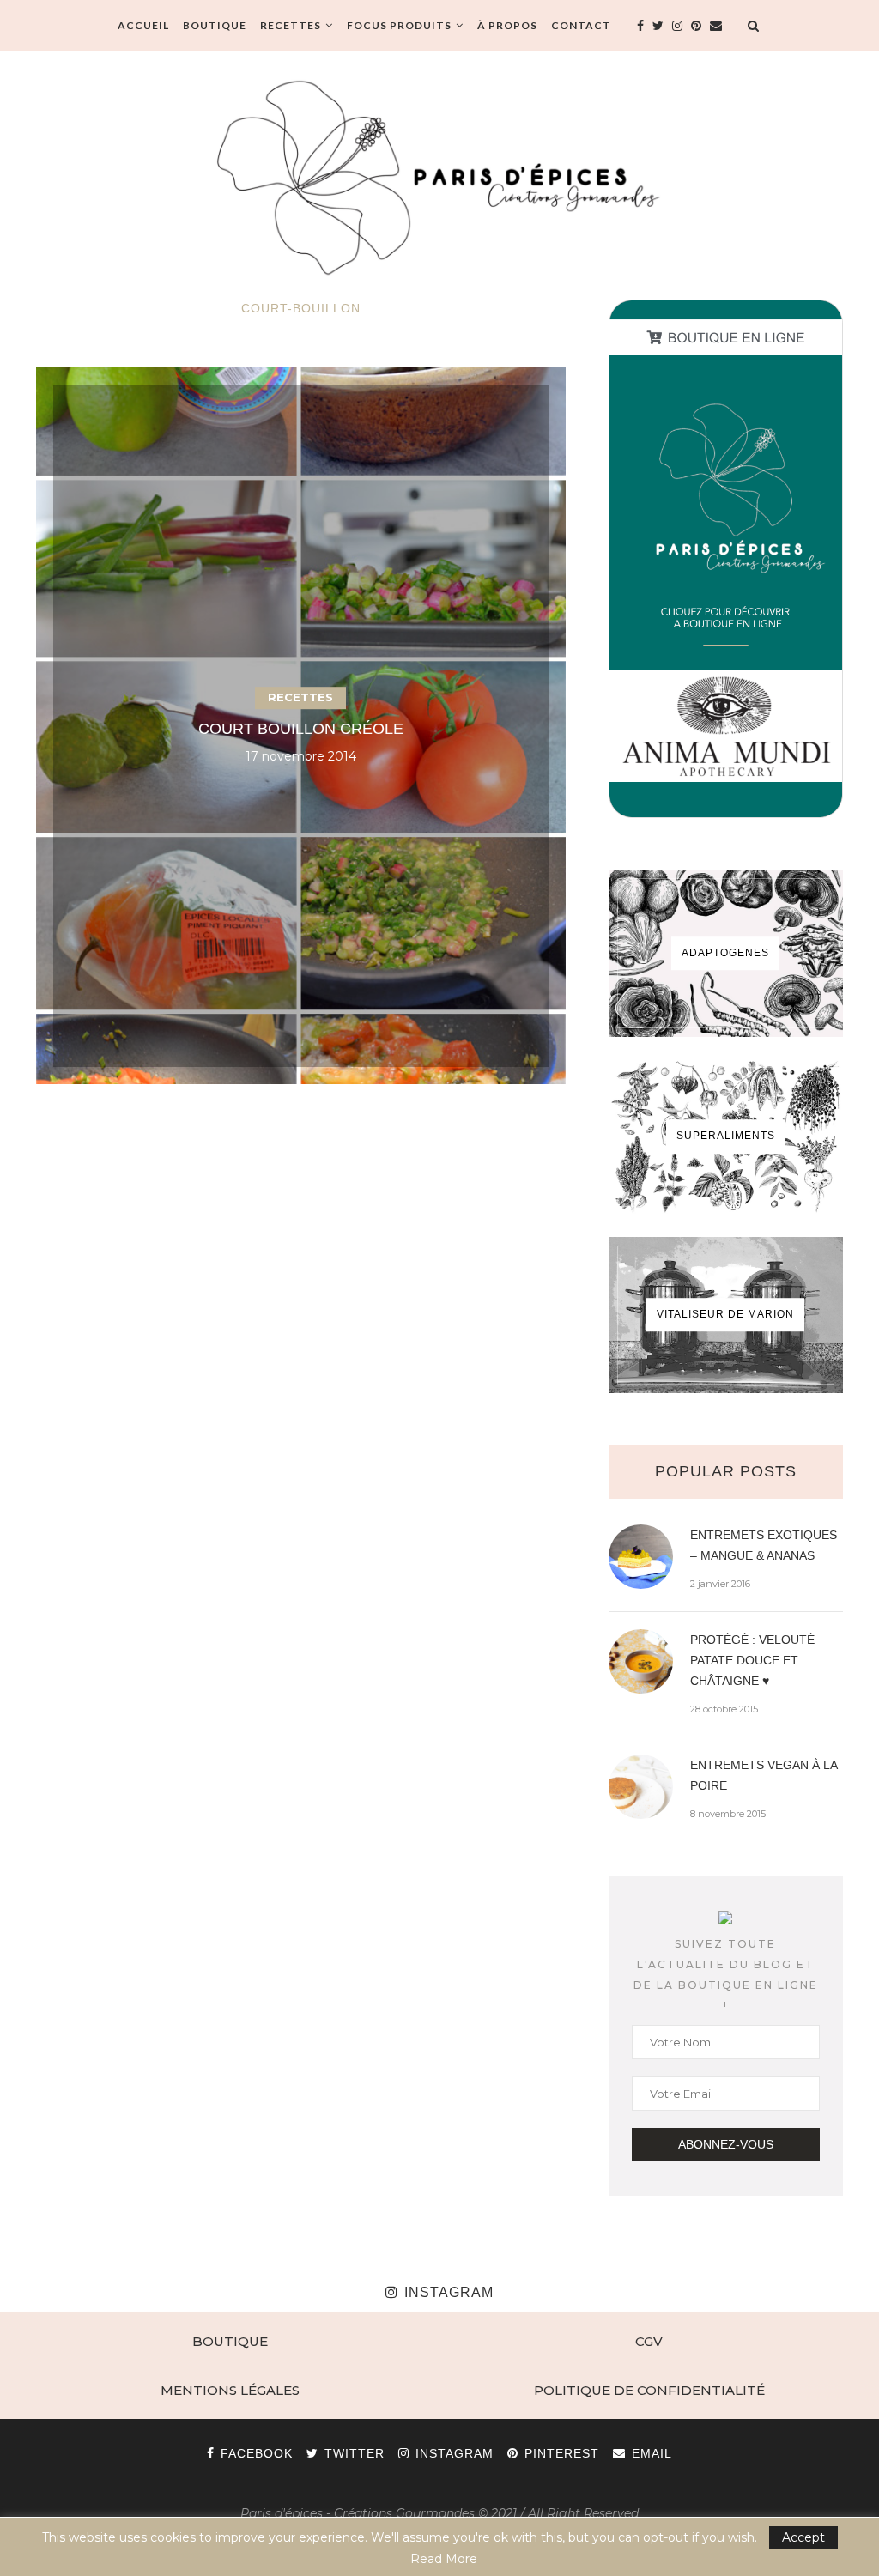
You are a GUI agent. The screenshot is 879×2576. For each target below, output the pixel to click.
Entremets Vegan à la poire (764, 1775)
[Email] (716, 26)
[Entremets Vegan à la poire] (641, 1787)
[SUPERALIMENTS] (726, 1136)
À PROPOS (507, 25)
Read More (444, 2559)
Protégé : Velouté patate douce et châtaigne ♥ (752, 1660)
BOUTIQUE (215, 25)
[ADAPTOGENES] (726, 953)
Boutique (230, 2341)
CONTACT (581, 25)
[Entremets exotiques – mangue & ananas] (641, 1557)
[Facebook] (640, 26)
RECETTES (291, 25)
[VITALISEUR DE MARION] (726, 1315)
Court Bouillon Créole (301, 729)
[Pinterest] (696, 26)
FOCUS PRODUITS (399, 25)
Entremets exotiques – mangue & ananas (764, 1545)
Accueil (143, 25)
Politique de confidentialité (649, 2390)
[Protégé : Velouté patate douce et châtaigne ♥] (641, 1661)
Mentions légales (230, 2390)
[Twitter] (658, 26)
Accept (803, 2537)
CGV (649, 2341)
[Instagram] (677, 26)
